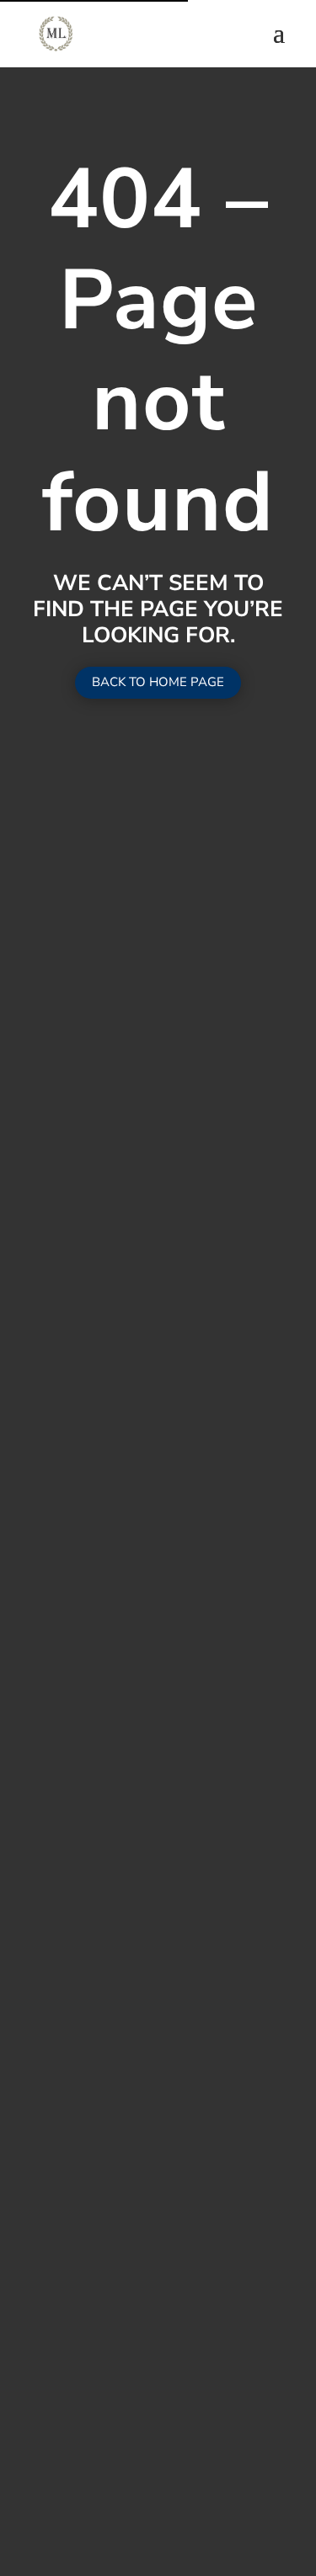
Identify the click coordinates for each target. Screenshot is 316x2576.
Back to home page (158, 682)
